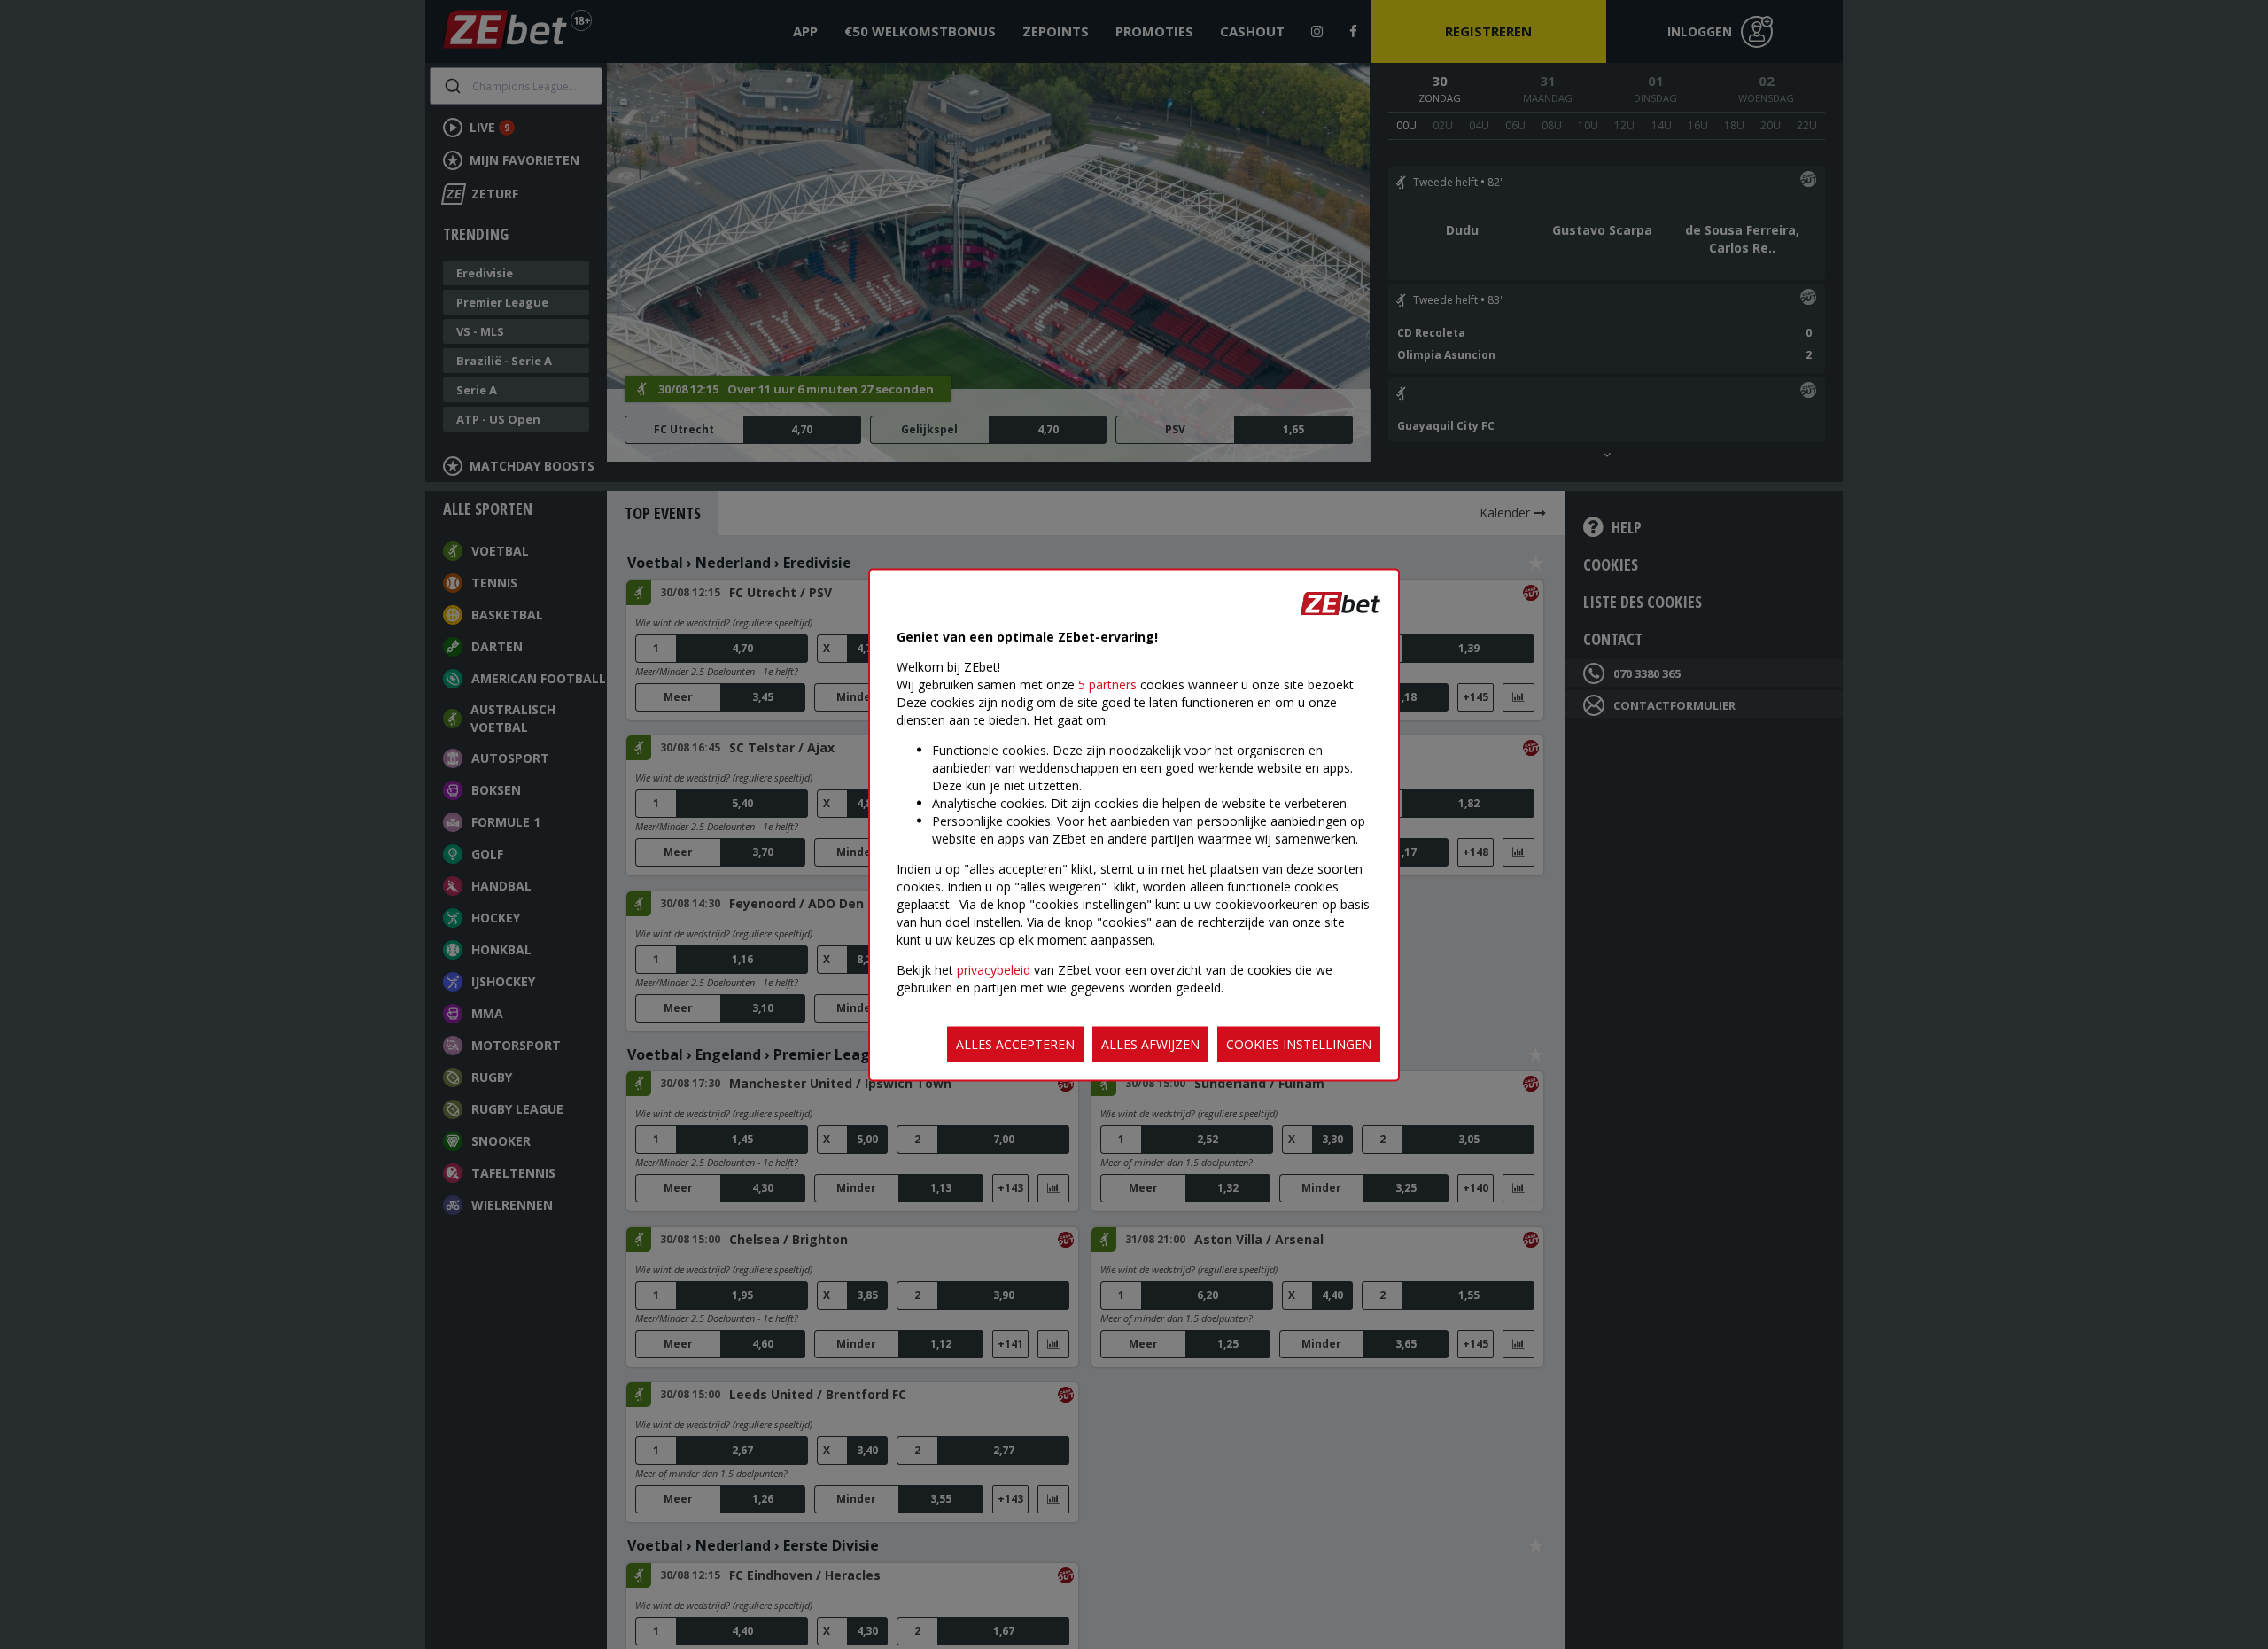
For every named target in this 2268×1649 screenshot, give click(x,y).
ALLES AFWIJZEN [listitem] (1150, 1043)
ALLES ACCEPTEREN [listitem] (1015, 1043)
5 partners (1107, 684)
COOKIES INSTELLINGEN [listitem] (1299, 1043)
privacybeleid (994, 969)
